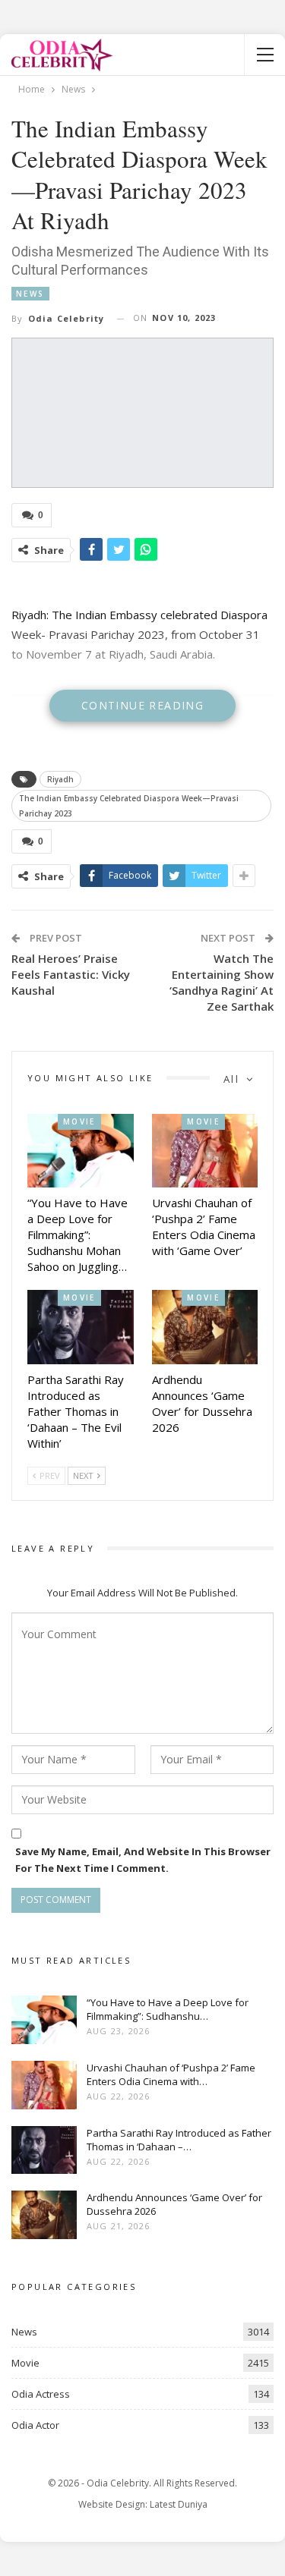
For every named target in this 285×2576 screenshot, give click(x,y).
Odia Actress (41, 2394)
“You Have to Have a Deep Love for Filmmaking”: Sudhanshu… (168, 2009)
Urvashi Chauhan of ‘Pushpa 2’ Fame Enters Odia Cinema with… (171, 2074)
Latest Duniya (179, 2504)
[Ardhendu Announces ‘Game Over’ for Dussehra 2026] (205, 1327)
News (30, 294)
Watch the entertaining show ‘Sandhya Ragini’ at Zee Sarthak (222, 982)
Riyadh (60, 779)
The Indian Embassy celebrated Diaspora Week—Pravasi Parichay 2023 (129, 806)
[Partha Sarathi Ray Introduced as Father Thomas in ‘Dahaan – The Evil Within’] (81, 1327)
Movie (79, 1121)
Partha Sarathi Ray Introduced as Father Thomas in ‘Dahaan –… (179, 2140)
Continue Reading (142, 705)
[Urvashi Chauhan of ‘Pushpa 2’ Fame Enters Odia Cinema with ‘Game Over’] (205, 1151)
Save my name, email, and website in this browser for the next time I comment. (143, 1860)
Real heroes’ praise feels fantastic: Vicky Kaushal (71, 974)
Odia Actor (35, 2425)
